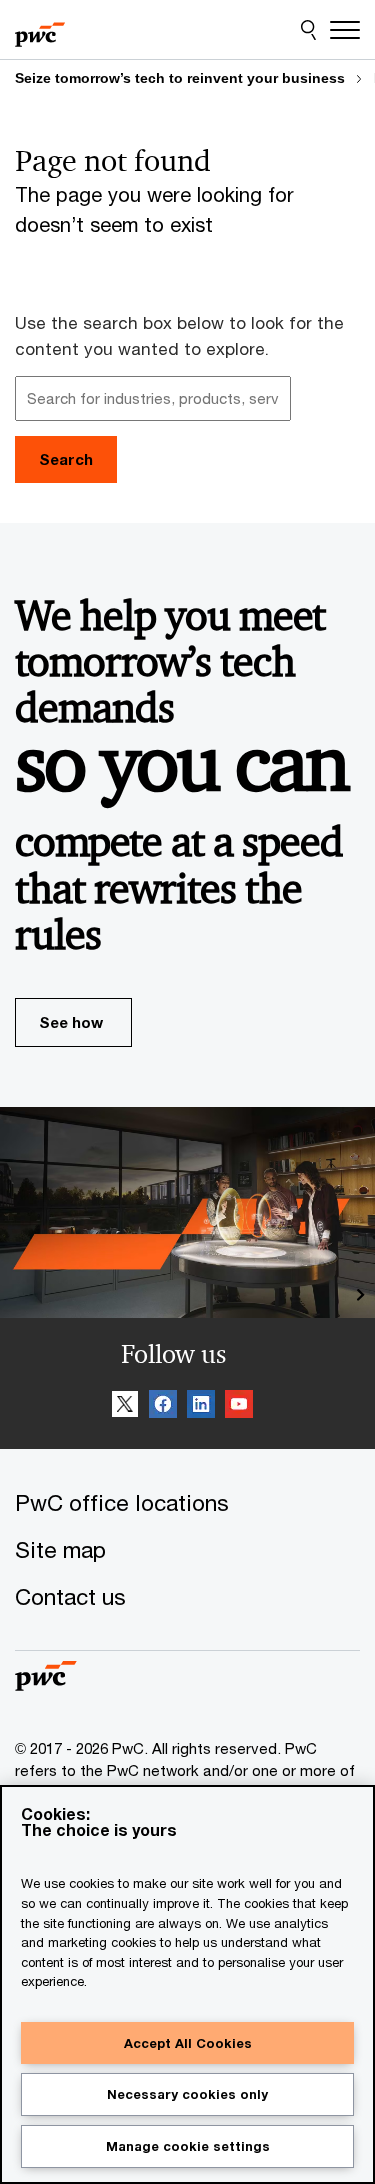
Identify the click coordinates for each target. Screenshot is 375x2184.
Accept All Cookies (188, 2043)
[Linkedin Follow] (201, 1407)
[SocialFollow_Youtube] (239, 1407)
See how (71, 1022)
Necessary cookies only (187, 2094)
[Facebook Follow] (163, 1407)
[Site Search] (308, 30)
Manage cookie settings (188, 2146)
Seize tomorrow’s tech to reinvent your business (180, 78)
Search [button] (66, 459)
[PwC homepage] (40, 30)
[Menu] (345, 30)
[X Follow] (125, 1407)
